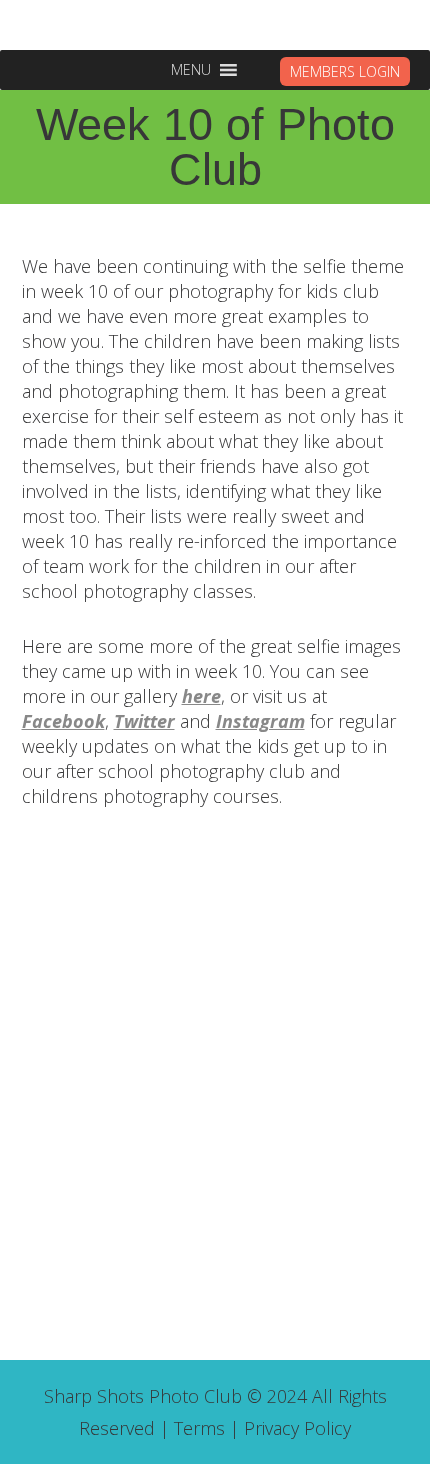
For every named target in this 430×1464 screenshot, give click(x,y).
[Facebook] (193, 897)
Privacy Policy (297, 1428)
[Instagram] (238, 897)
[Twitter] (148, 897)
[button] (191, 70)
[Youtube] (283, 897)
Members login (345, 71)
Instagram (260, 721)
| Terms (192, 1428)
